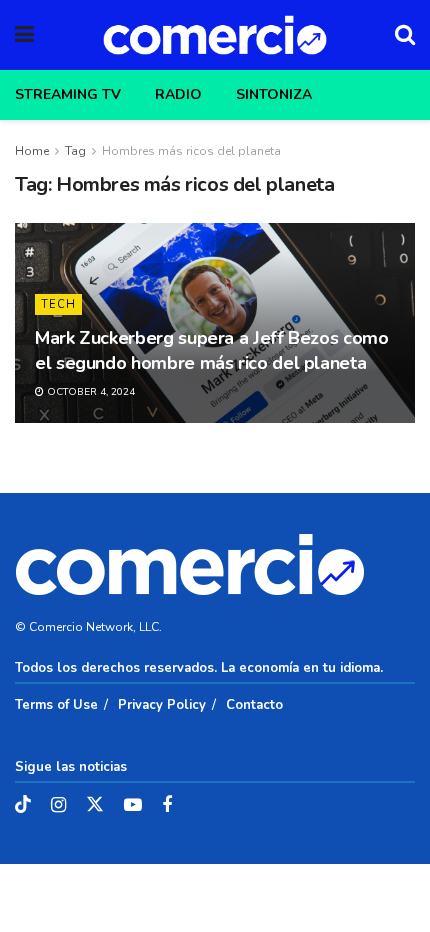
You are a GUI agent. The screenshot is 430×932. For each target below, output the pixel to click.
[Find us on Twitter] (95, 805)
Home (32, 151)
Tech (58, 304)
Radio (178, 94)
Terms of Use (56, 705)
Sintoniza (274, 94)
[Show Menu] (24, 35)
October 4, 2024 (89, 392)
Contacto (254, 705)
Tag (75, 151)
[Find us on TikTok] (23, 805)
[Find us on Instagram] (58, 806)
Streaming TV (68, 94)
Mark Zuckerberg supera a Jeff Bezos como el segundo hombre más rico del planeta (212, 350)
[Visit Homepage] (215, 35)
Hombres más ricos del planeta (191, 151)
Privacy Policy (162, 705)
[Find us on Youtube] (133, 806)
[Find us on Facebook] (167, 806)
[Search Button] (405, 35)
